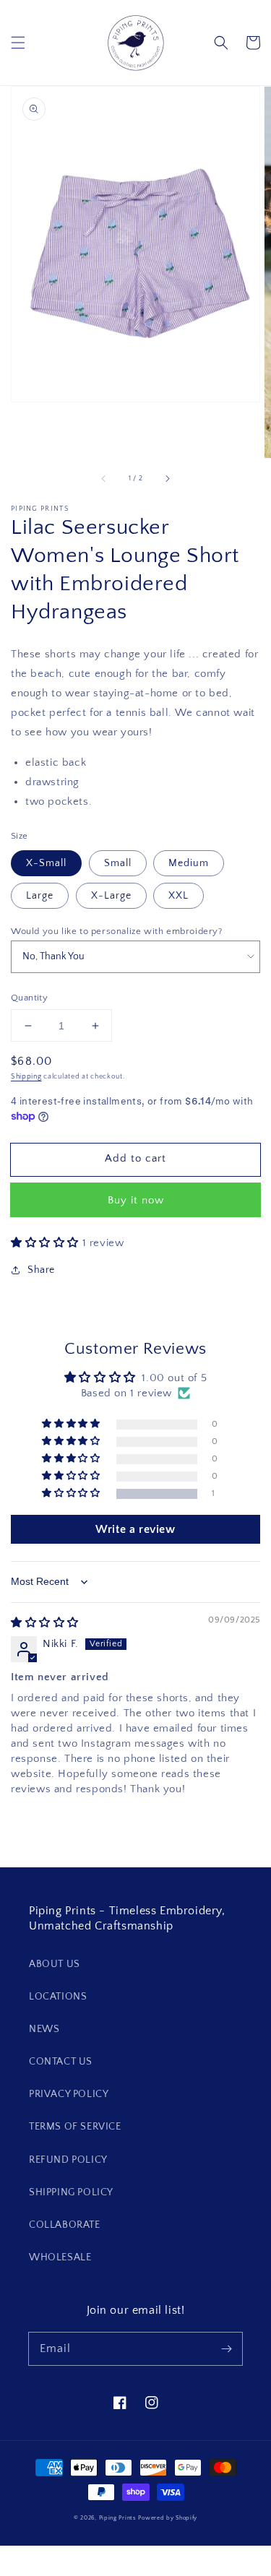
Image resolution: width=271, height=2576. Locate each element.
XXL (178, 896)
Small (118, 863)
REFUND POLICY (68, 2160)
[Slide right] (167, 478)
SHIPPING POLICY (71, 2192)
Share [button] (41, 1270)
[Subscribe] (226, 2348)
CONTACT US (61, 2062)
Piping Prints (118, 2518)
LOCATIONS (58, 1997)
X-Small (46, 863)
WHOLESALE (60, 2257)
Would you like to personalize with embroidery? (117, 931)
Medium (189, 863)
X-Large (111, 896)
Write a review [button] (135, 1529)
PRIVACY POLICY (69, 2094)
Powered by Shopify (168, 2518)
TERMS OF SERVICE (75, 2127)
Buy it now (136, 1200)
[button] (18, 43)
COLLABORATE (65, 2225)
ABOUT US (55, 1964)
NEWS (44, 2029)
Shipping (26, 1077)
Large (40, 896)
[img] (45, 1623)
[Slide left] (104, 478)
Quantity (29, 998)
